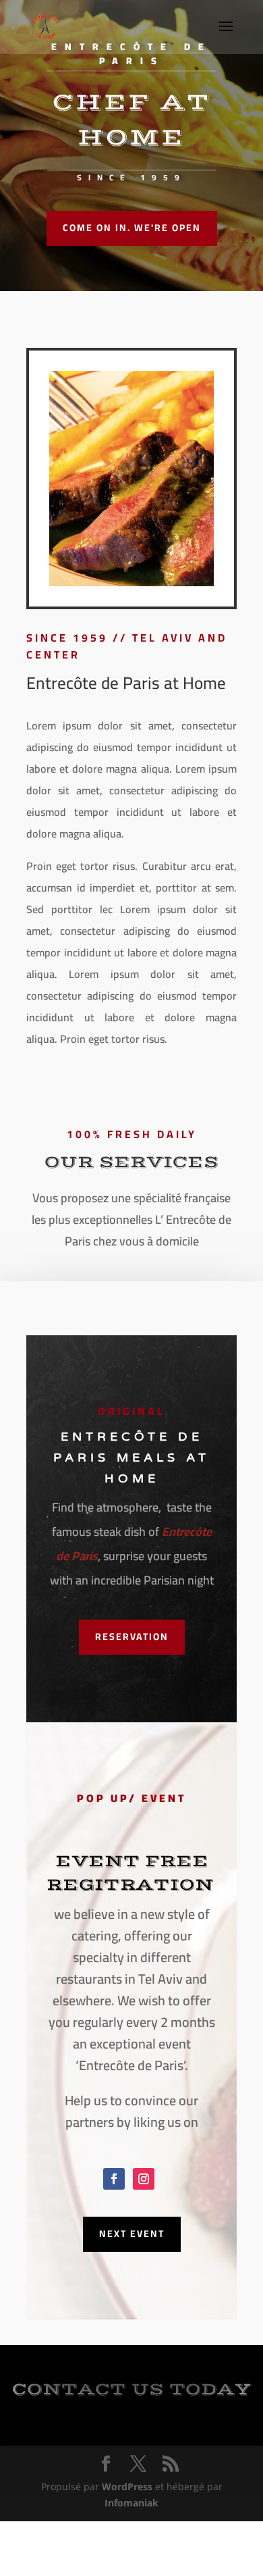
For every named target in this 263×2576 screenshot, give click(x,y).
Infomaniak (131, 2503)
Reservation (132, 1637)
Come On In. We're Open (132, 228)
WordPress (127, 2487)
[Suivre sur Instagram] (144, 2179)
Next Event (132, 2234)
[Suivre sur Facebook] (114, 2179)
